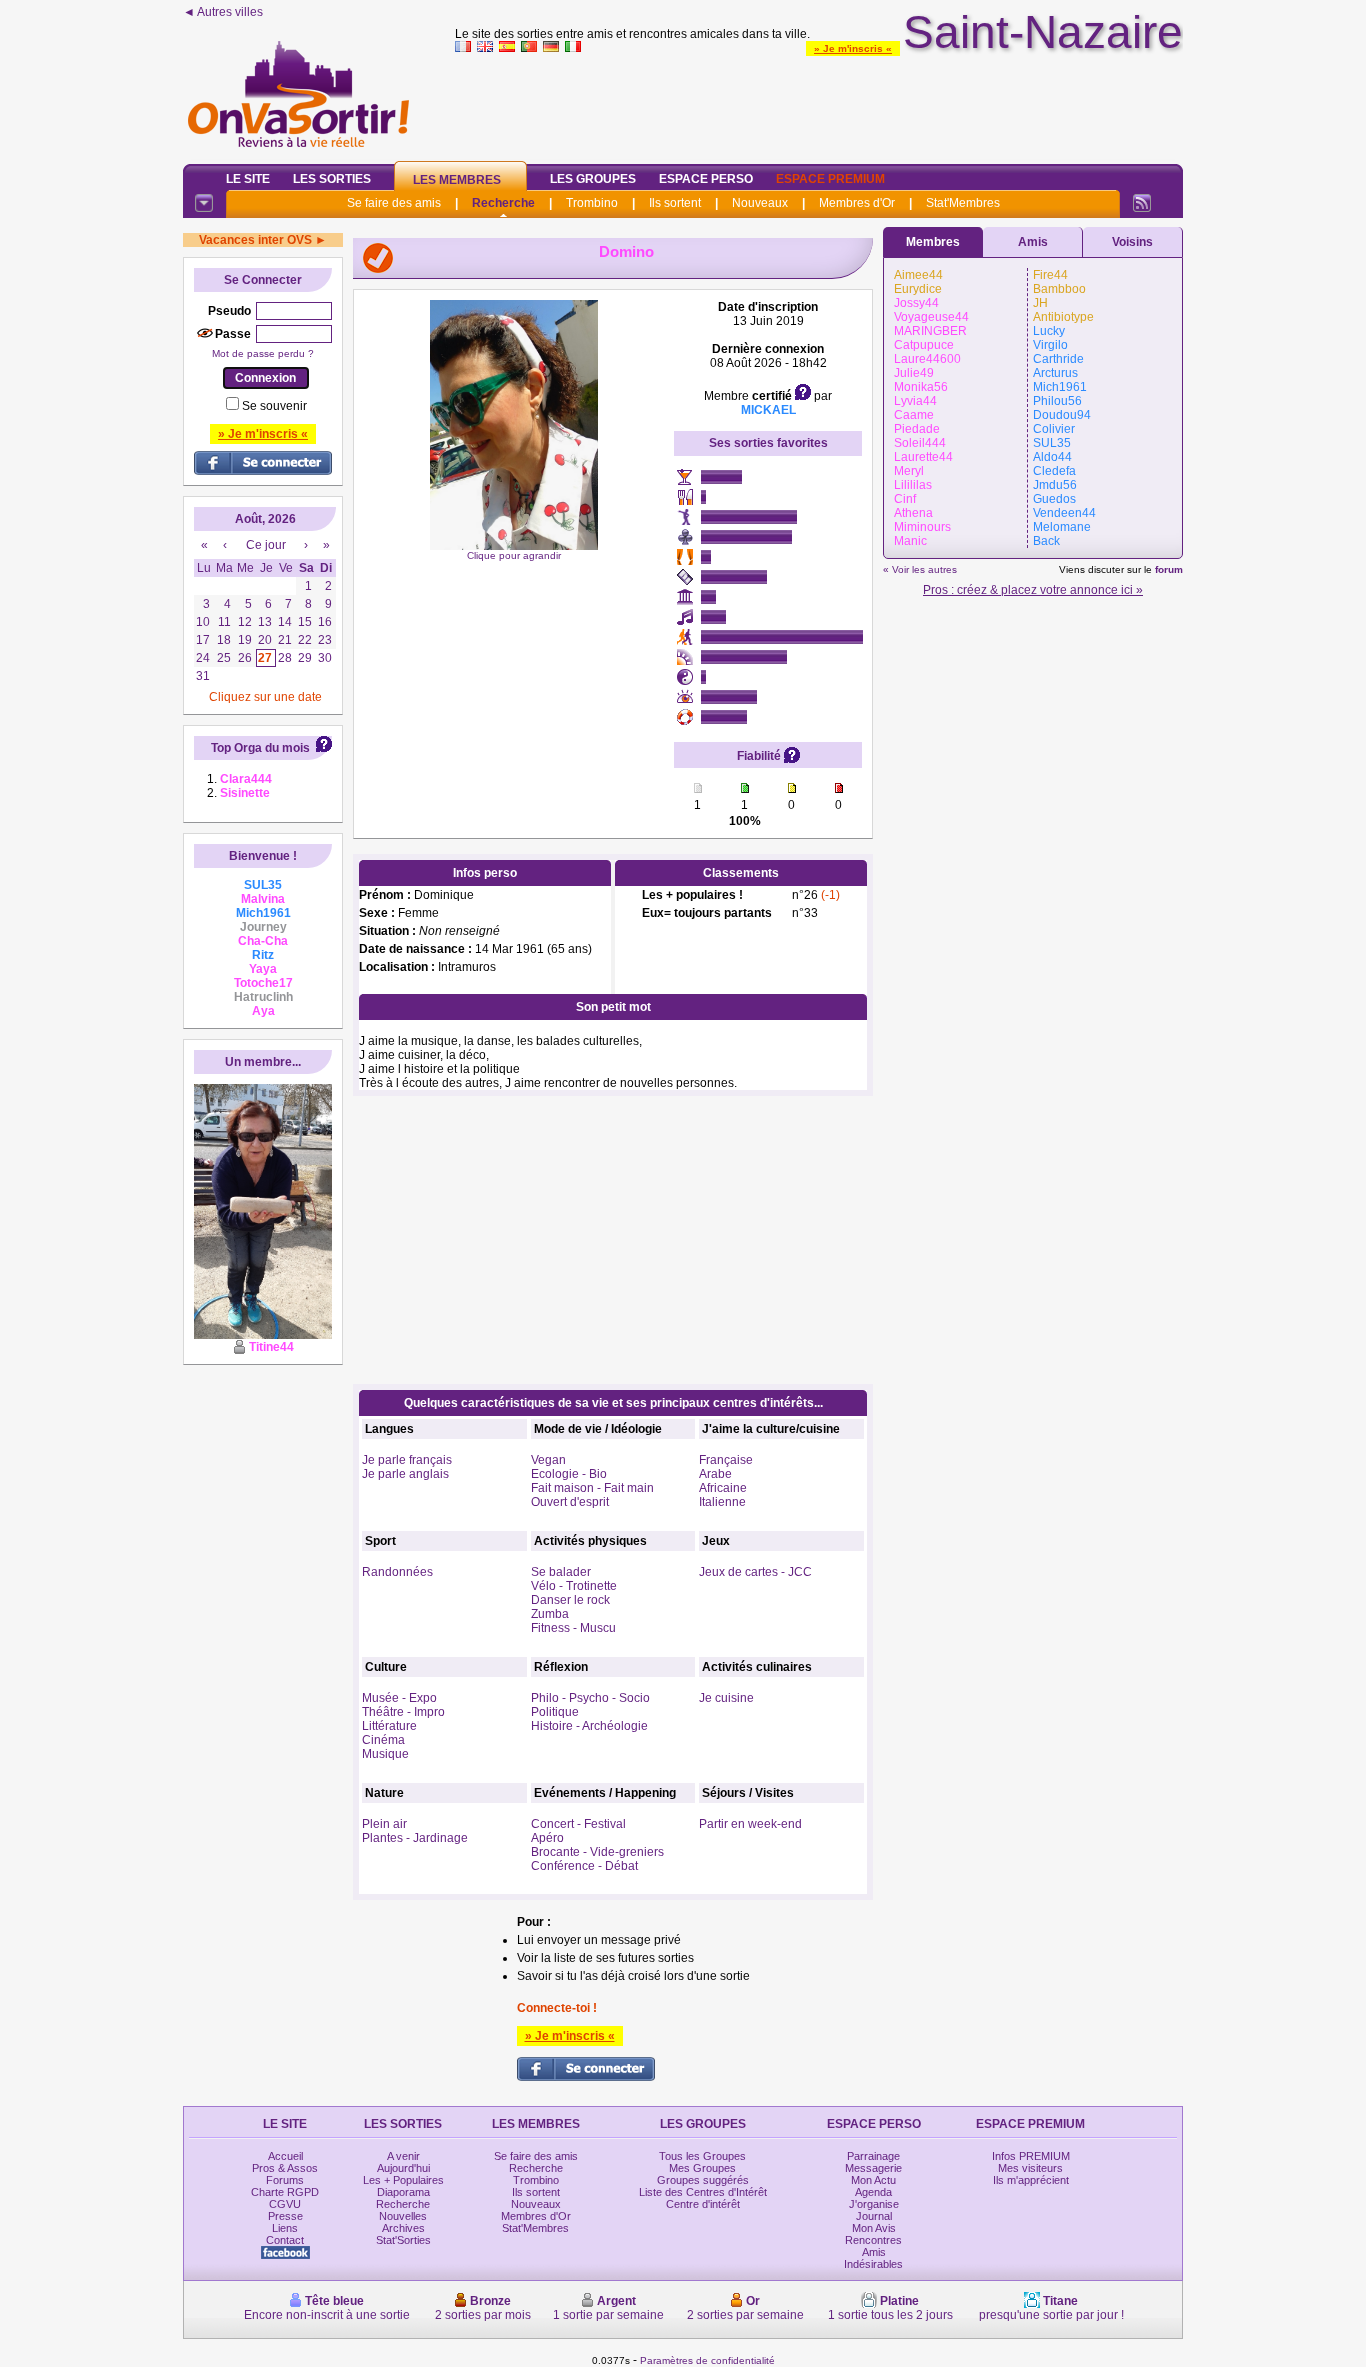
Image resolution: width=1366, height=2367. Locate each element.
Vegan (548, 1460)
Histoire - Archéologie (589, 1726)
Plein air (384, 1824)
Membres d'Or (857, 203)
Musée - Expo (399, 1698)
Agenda (873, 2192)
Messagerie (873, 2168)
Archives (403, 2228)
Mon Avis (874, 2228)
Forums (285, 2180)
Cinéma (383, 1740)
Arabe (715, 1474)
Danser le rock (570, 1600)
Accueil (285, 2156)
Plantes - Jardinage (415, 1838)
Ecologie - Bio (569, 1474)
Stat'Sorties (403, 2240)
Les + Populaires (403, 2180)
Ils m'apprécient (1031, 2180)
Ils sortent (675, 203)
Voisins (1132, 242)
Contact (285, 2240)
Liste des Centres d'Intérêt (703, 2192)
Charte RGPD (285, 2192)
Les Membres (457, 180)
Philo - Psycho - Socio (590, 1698)
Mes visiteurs (1030, 2168)
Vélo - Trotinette (574, 1586)
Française (726, 1460)
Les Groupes (593, 179)
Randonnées (397, 1572)
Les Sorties (332, 179)
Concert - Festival (578, 1824)
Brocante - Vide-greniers (597, 1852)
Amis (1033, 242)
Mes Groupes (702, 2168)
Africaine (723, 1488)
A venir (403, 2156)
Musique (385, 1754)
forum (1169, 569)
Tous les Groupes (702, 2156)
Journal (874, 2216)
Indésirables (873, 2264)
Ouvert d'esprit (570, 1502)
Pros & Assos (285, 2168)
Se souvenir (274, 406)
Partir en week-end (750, 1824)
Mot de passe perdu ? (263, 353)
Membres (933, 242)
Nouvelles (403, 2216)
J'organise (874, 2204)
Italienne (722, 1502)
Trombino (592, 203)
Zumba (550, 1614)
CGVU (285, 2204)
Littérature (389, 1726)
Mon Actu (873, 2180)
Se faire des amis (394, 203)
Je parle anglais (405, 1474)
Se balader (561, 1572)
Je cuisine (726, 1698)
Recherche (503, 203)
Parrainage (873, 2156)
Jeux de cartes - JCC (755, 1572)
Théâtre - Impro (403, 1712)
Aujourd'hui (403, 2168)
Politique (555, 1712)
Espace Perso (706, 179)
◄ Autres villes (223, 12)
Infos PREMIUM (1031, 2156)
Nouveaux (760, 203)
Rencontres (873, 2240)
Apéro (547, 1838)
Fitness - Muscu (573, 1628)
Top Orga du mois (260, 748)
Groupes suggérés (703, 2180)
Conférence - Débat (584, 1866)
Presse (285, 2216)
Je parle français (407, 1460)
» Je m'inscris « (853, 48)
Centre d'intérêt (703, 2204)
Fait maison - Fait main (592, 1488)
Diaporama (403, 2192)
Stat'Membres (963, 203)
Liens (285, 2228)
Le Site (248, 179)
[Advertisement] (819, 104)
